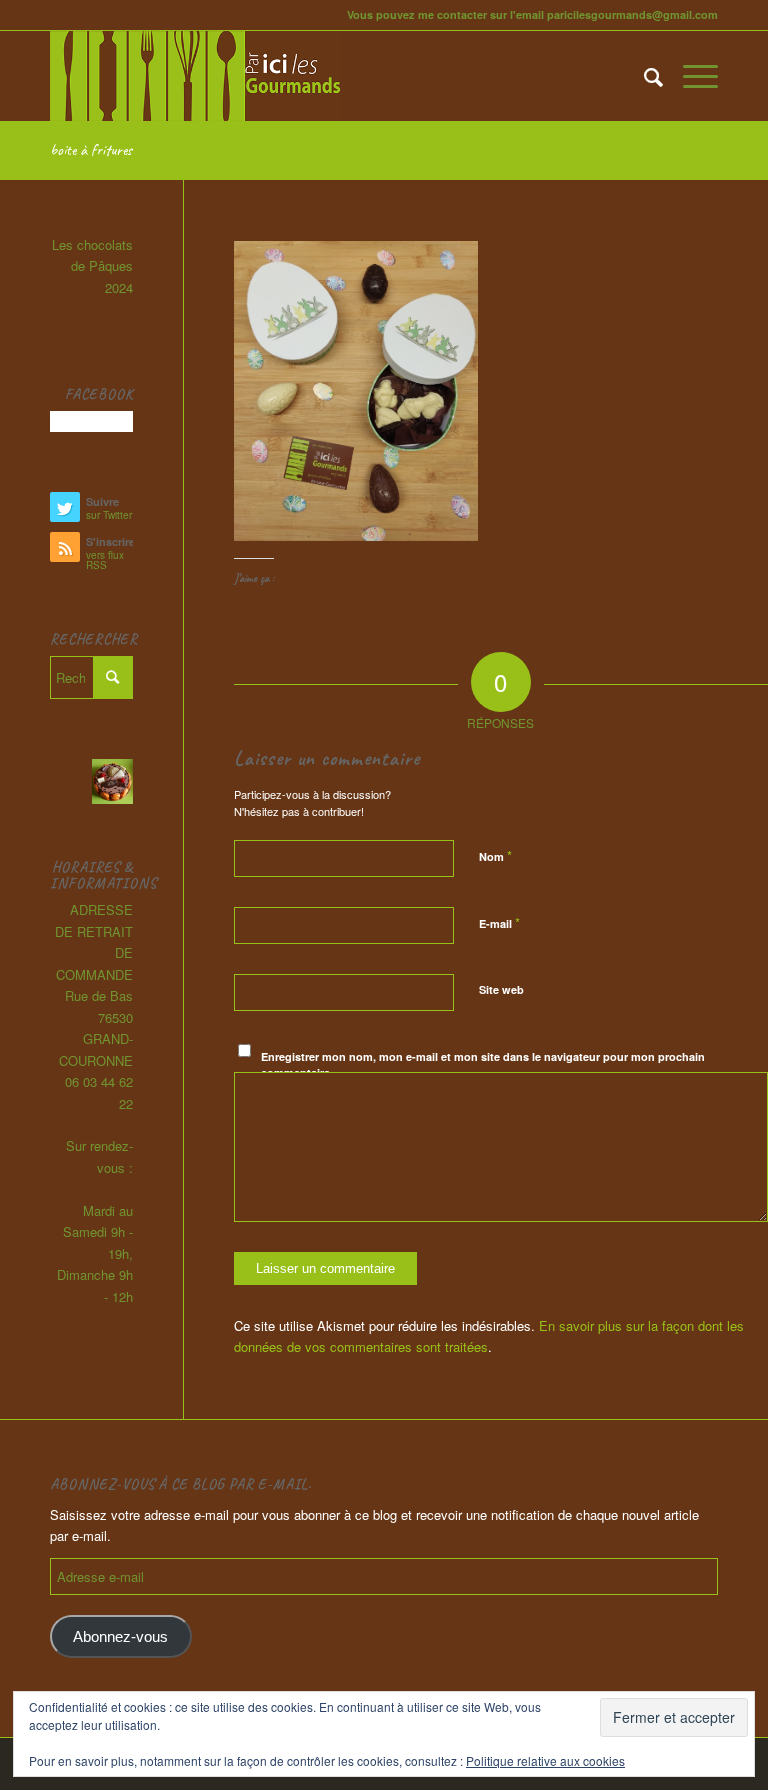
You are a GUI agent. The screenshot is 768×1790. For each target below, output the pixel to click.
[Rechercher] (643, 76)
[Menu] (690, 76)
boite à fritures (91, 150)
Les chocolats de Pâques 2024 (92, 266)
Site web (501, 989)
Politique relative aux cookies (545, 1760)
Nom (495, 855)
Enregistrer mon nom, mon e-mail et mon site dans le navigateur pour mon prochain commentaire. (483, 1065)
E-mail (499, 922)
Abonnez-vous (120, 1637)
